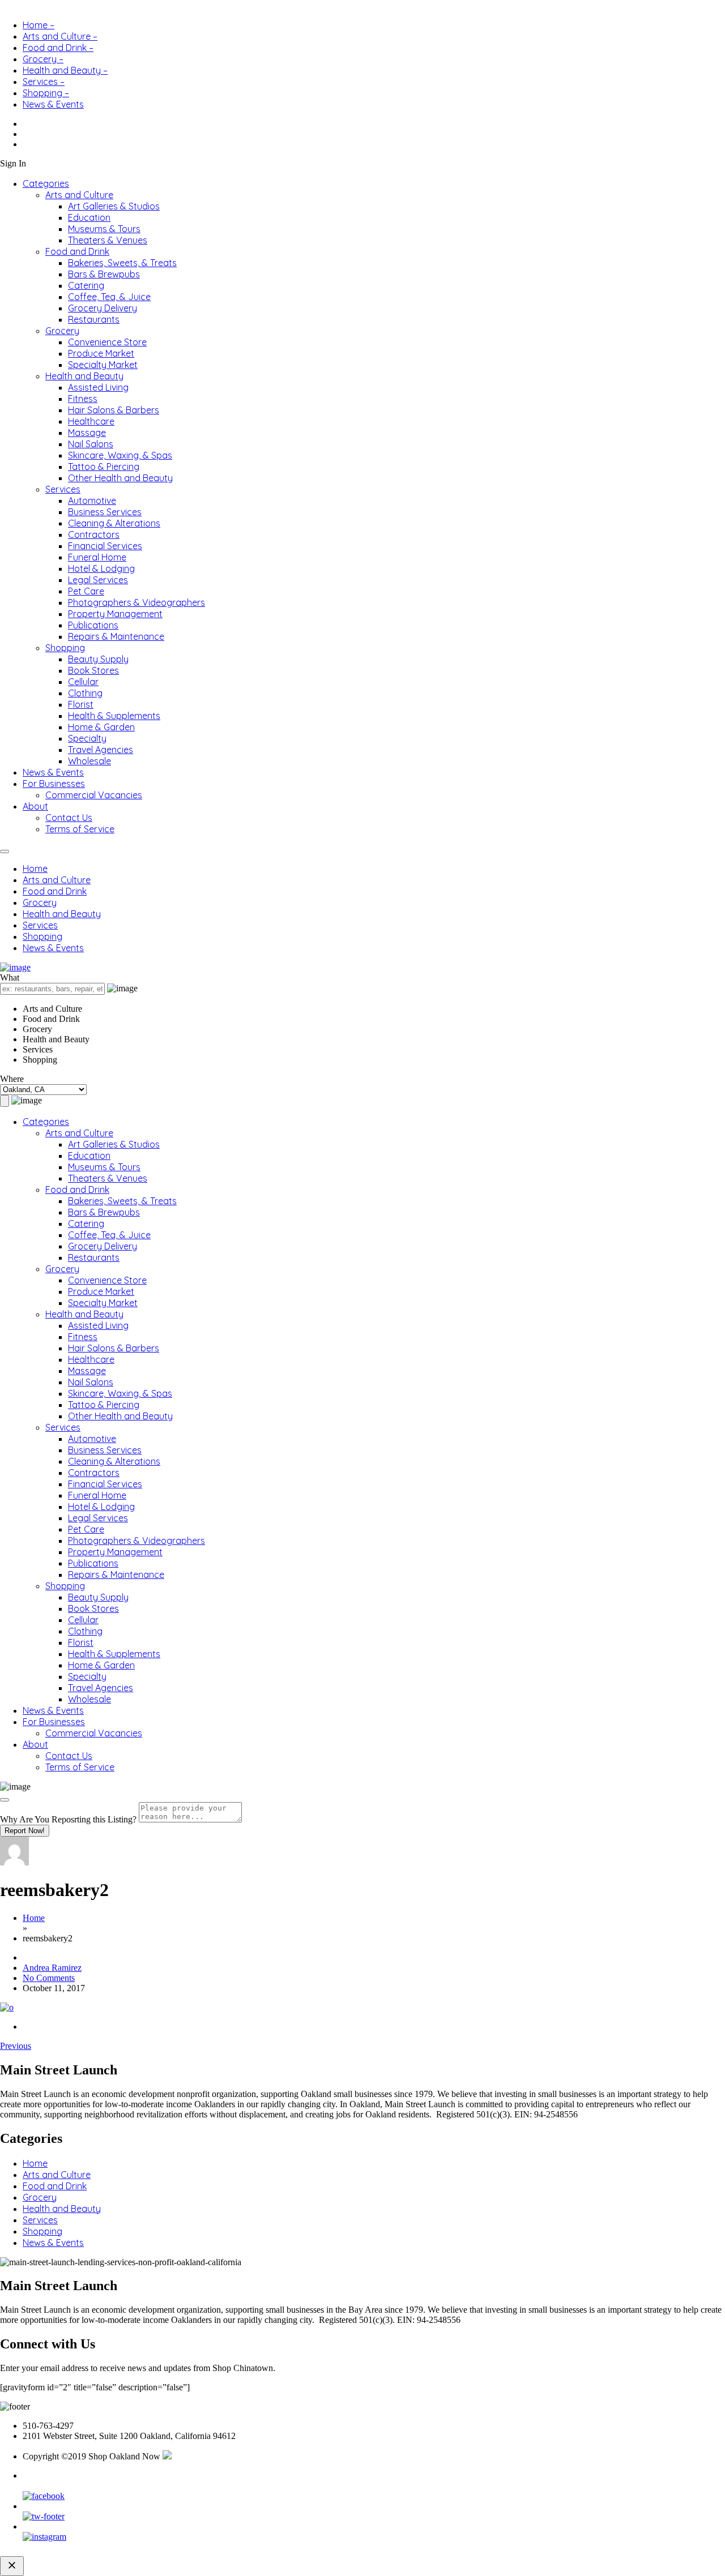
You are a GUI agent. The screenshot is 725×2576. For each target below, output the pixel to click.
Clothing (85, 693)
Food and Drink (77, 251)
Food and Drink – (58, 48)
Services (63, 489)
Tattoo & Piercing (104, 467)
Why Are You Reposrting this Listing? (68, 1819)
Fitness (83, 399)
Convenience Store (107, 342)
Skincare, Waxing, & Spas (120, 455)
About (35, 806)
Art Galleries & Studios (114, 206)
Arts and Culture (79, 195)
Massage (87, 433)
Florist (81, 704)
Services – (44, 82)
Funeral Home (97, 557)
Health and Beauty (84, 376)
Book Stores (93, 670)
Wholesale (89, 761)
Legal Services (98, 580)
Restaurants (94, 319)
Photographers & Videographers (137, 602)
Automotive (92, 500)
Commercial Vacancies (94, 795)
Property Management (115, 614)
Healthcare (91, 421)
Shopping (65, 648)
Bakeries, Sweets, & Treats (122, 263)
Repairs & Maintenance (116, 636)
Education (89, 217)
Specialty (87, 738)
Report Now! (25, 1831)
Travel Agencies (101, 750)
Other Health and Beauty (120, 478)
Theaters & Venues (108, 240)
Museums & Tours (104, 229)
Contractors (94, 534)
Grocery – (43, 59)
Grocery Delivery (103, 308)
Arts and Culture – (60, 36)
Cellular (83, 682)
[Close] (5, 1800)
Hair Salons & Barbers (114, 410)
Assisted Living (98, 387)
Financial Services (105, 546)
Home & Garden (101, 727)
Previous (16, 2046)
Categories (46, 183)
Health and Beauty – (65, 70)
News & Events (53, 104)
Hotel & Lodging (101, 568)
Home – (39, 25)
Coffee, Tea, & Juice (109, 297)
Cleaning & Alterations (114, 523)
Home (35, 868)
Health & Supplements (114, 716)
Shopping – (46, 93)
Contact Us (69, 818)
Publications (93, 625)
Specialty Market (103, 365)
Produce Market (101, 353)
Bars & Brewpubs (104, 274)
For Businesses (54, 784)
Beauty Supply (98, 659)
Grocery (62, 331)
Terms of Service (80, 829)
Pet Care (86, 591)
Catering (86, 285)
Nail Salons (91, 444)
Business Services (105, 512)
